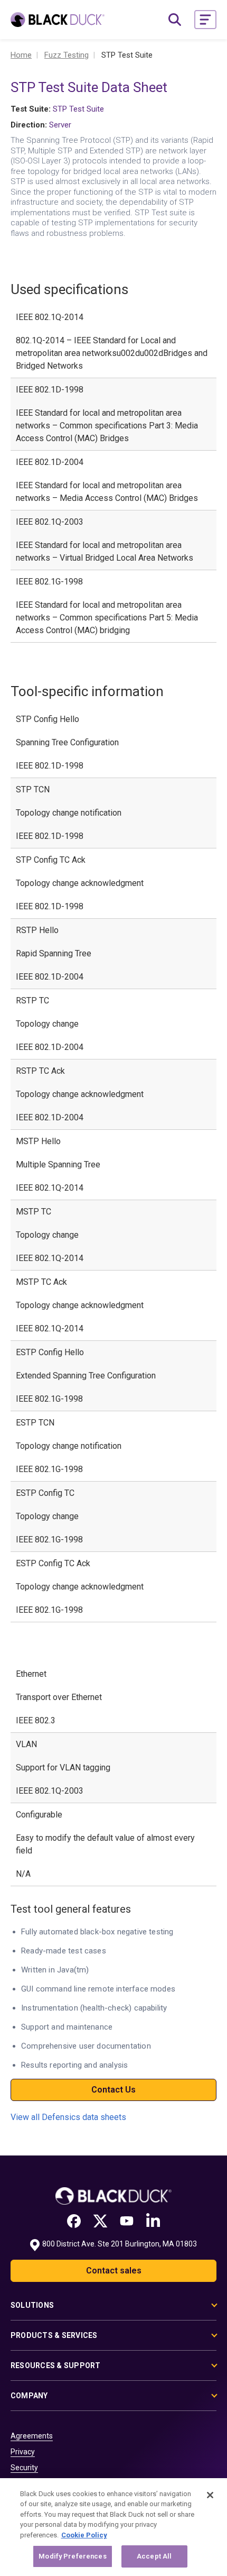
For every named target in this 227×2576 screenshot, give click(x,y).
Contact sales (114, 2271)
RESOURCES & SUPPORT (56, 2365)
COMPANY (29, 2396)
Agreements (32, 2436)
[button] (205, 20)
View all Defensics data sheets (68, 2117)
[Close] (210, 2495)
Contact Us (113, 2090)
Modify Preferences (72, 2556)
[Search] (175, 20)
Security (24, 2468)
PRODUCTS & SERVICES (54, 2335)
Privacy (23, 2452)
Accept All (154, 2556)
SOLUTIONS (32, 2305)
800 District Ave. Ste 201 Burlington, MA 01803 (120, 2244)
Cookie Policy (84, 2535)
